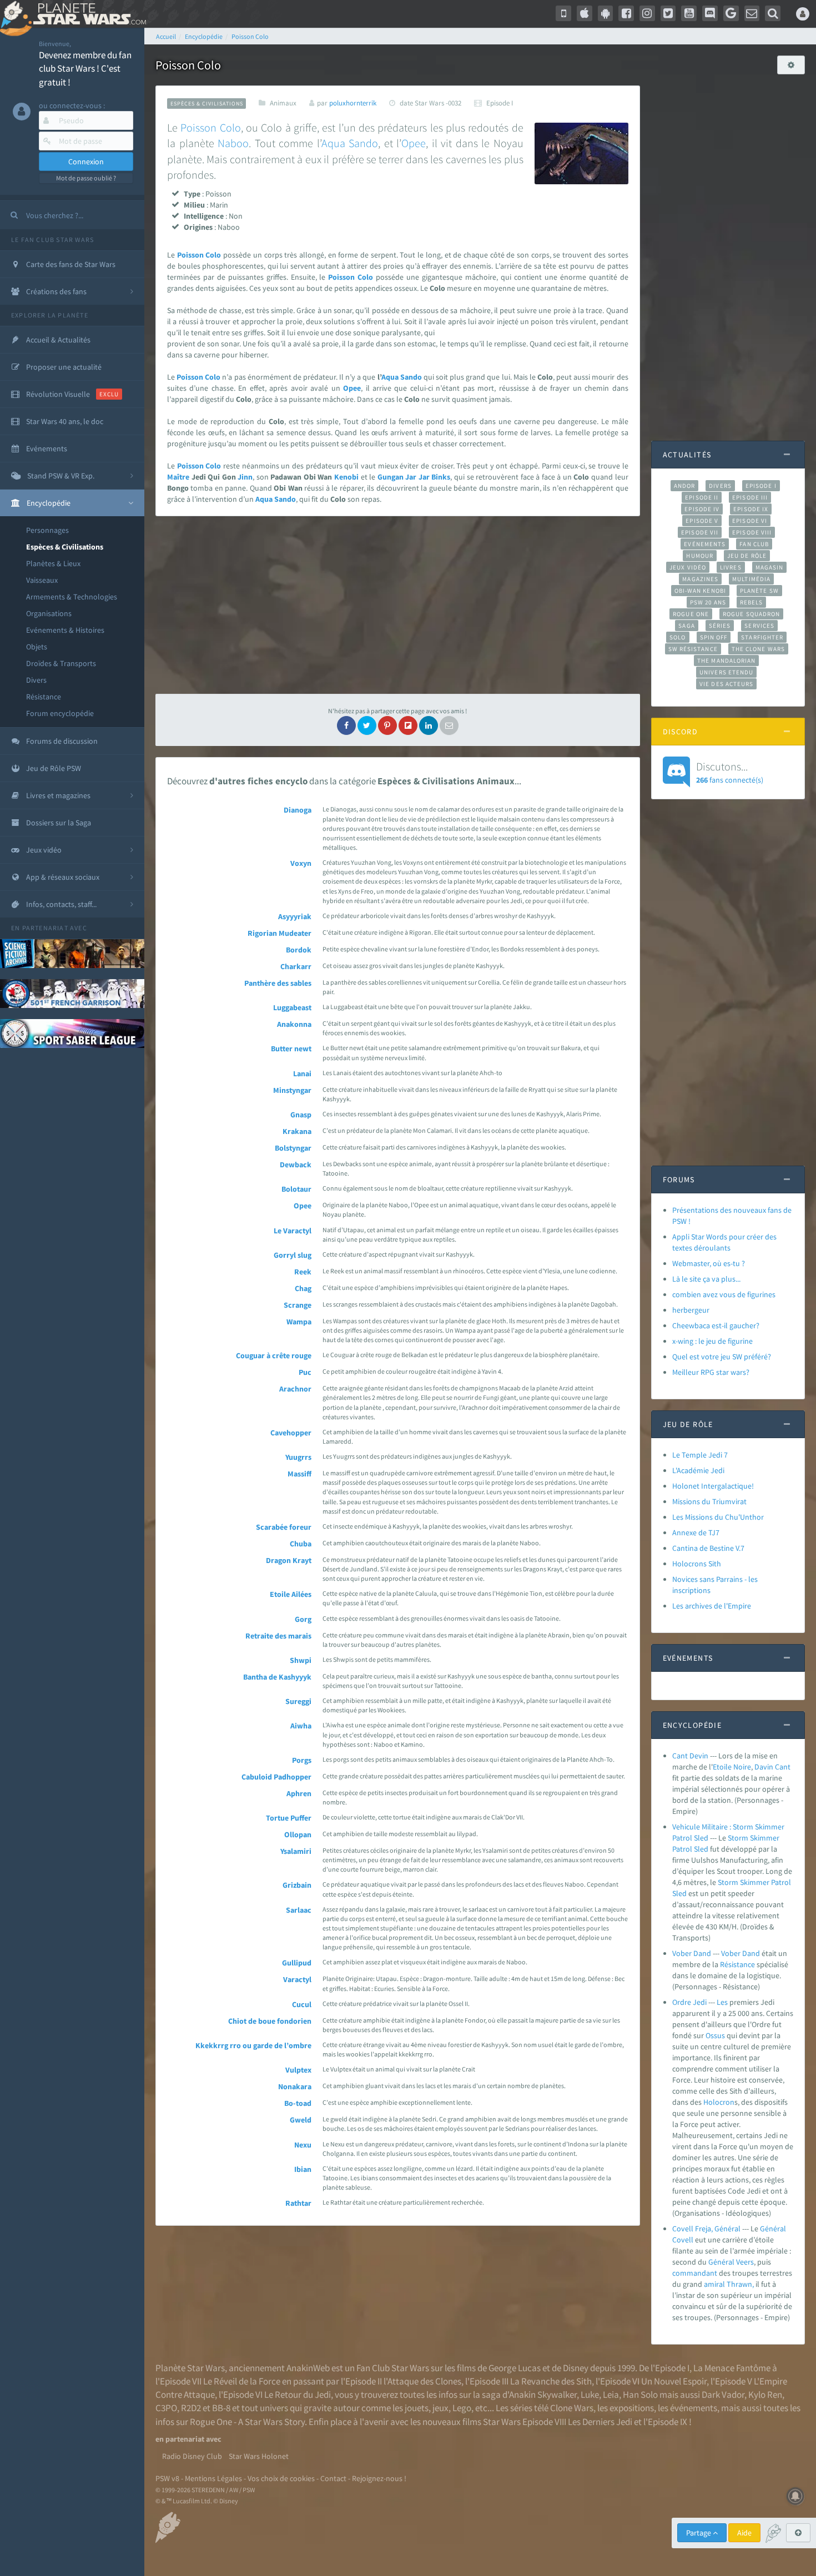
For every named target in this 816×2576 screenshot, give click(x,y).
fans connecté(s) (730, 772)
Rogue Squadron (751, 614)
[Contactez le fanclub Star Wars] (752, 13)
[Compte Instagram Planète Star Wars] (647, 13)
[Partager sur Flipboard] (408, 725)
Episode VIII (752, 532)
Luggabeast (292, 1007)
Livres (731, 567)
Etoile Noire (732, 1767)
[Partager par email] (449, 725)
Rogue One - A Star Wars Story (247, 2422)
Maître (178, 477)
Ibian (303, 2169)
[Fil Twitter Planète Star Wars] (668, 13)
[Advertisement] (398, 605)
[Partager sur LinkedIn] (429, 725)
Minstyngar (292, 1090)
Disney (576, 2368)
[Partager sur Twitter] (367, 725)
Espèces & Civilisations (65, 547)
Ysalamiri (296, 1851)
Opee (414, 143)
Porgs (302, 1760)
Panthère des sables (278, 983)
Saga (686, 626)
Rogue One (691, 614)
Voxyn (301, 863)
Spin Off (714, 637)
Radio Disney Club (192, 2456)
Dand (751, 1953)
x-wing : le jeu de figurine (712, 1341)
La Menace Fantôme (732, 2368)
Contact (333, 2478)
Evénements (705, 544)
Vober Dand (692, 1953)
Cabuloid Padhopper (276, 1777)
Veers (745, 2262)
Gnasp (301, 1115)
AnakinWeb (308, 2368)
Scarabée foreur (284, 1527)
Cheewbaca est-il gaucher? (716, 1325)
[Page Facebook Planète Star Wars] (626, 13)
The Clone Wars (758, 649)
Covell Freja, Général (706, 2229)
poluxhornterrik (353, 103)
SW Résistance (693, 649)
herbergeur (691, 1310)
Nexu (303, 2145)
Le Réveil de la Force (242, 2381)
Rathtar (298, 2203)
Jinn (245, 477)
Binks (441, 477)
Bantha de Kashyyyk (277, 1677)
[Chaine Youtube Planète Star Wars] (689, 13)
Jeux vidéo (688, 567)
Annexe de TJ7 (696, 1533)
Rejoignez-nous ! (379, 2478)
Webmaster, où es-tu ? (709, 1263)
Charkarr (296, 966)
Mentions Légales (213, 2478)
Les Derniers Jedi (600, 2422)
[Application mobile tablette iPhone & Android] (563, 13)
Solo (678, 637)
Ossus (715, 2035)
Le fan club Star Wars (52, 240)
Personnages (47, 530)
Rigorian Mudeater (279, 933)
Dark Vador (723, 2394)
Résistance (44, 697)
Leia (611, 2394)
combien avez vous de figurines (724, 1294)
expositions (632, 2408)
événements (694, 2408)
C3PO (166, 2408)
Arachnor (295, 1389)
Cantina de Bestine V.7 (708, 1548)
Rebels (752, 602)
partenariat (45, 928)
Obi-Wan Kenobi (700, 591)
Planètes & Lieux (53, 563)
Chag (303, 1288)
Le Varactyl (293, 1231)
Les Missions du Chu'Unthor (718, 1517)
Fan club (754, 544)
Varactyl (297, 1979)
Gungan (391, 477)
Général (773, 2229)
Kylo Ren (765, 2394)
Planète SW (759, 591)
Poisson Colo (210, 127)
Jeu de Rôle (747, 556)
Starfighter (762, 637)
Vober (731, 1953)
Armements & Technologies (72, 597)
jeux (440, 2408)
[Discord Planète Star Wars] (710, 13)
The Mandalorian (726, 661)
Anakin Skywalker (543, 2394)
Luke (590, 2394)
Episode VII (700, 532)
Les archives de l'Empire (712, 1606)
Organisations (49, 613)
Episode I (761, 486)
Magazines (700, 579)
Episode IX (751, 509)
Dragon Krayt (289, 1560)
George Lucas (515, 2368)
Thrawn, (740, 2284)
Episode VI (750, 521)
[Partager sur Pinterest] (387, 725)
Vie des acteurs (726, 684)
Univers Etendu (726, 672)
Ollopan (298, 1834)
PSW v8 (167, 2478)
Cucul (302, 2004)
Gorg (303, 1619)
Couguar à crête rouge (274, 1355)
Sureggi (298, 1701)
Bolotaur (296, 1189)
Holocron (719, 2102)
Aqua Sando (350, 143)
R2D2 (191, 2408)
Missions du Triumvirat (709, 1501)
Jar (411, 477)
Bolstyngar (293, 1148)
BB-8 (221, 2408)
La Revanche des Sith (551, 2381)
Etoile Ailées (291, 1594)
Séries (720, 626)
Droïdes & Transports (61, 663)
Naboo (233, 143)
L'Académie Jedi (698, 1470)
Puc (305, 1372)
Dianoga (298, 810)
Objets (37, 647)
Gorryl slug (293, 1255)
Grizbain (297, 1885)
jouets (417, 2408)
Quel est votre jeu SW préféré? (722, 1357)
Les (722, 2002)
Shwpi (301, 1660)
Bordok (299, 950)
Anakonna (294, 1024)
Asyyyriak (295, 916)
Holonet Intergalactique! (713, 1486)
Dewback (296, 1165)
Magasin (770, 567)
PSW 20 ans (708, 602)
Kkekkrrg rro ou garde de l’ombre (253, 2045)
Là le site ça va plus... (706, 1279)
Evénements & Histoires (65, 630)
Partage (699, 2533)
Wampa (299, 1322)
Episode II (702, 497)
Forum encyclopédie (60, 713)
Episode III (750, 497)
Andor (684, 486)
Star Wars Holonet (259, 2456)
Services (759, 626)
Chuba (301, 1544)
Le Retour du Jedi (298, 2394)
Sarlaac (299, 1910)
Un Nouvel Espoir (674, 2381)
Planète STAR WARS (87, 14)
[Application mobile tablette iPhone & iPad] (585, 13)
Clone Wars (572, 2408)
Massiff (299, 1474)
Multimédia (751, 579)
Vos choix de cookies (281, 2478)
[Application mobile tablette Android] (606, 13)
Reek (303, 1272)
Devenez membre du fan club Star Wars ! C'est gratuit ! (85, 69)
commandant (695, 2273)
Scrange (298, 1305)
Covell (683, 2240)
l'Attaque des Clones (422, 2381)
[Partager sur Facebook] (346, 725)
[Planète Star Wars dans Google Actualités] (731, 13)
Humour (700, 556)
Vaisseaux (42, 580)
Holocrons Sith (697, 1564)
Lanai (302, 1073)
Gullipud (297, 1963)
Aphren (299, 1793)
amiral (714, 2284)
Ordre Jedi (689, 2002)
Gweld (301, 2120)
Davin (764, 1767)
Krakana (297, 1131)
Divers (36, 680)
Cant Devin (690, 1756)
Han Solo (640, 2394)
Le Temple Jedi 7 (700, 1455)
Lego (462, 2408)
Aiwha (301, 1726)
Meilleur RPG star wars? (711, 1372)
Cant (783, 1767)
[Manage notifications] (795, 2496)
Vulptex (298, 2070)
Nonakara (295, 2086)
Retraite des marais (278, 1636)
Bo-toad (298, 2103)
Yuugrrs (298, 1457)
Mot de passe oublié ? (86, 178)
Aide (744, 2533)
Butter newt (291, 1048)
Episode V (702, 521)
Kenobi (346, 477)
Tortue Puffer (289, 1818)
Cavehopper (291, 1433)
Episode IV (702, 509)
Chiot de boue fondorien (270, 2021)
